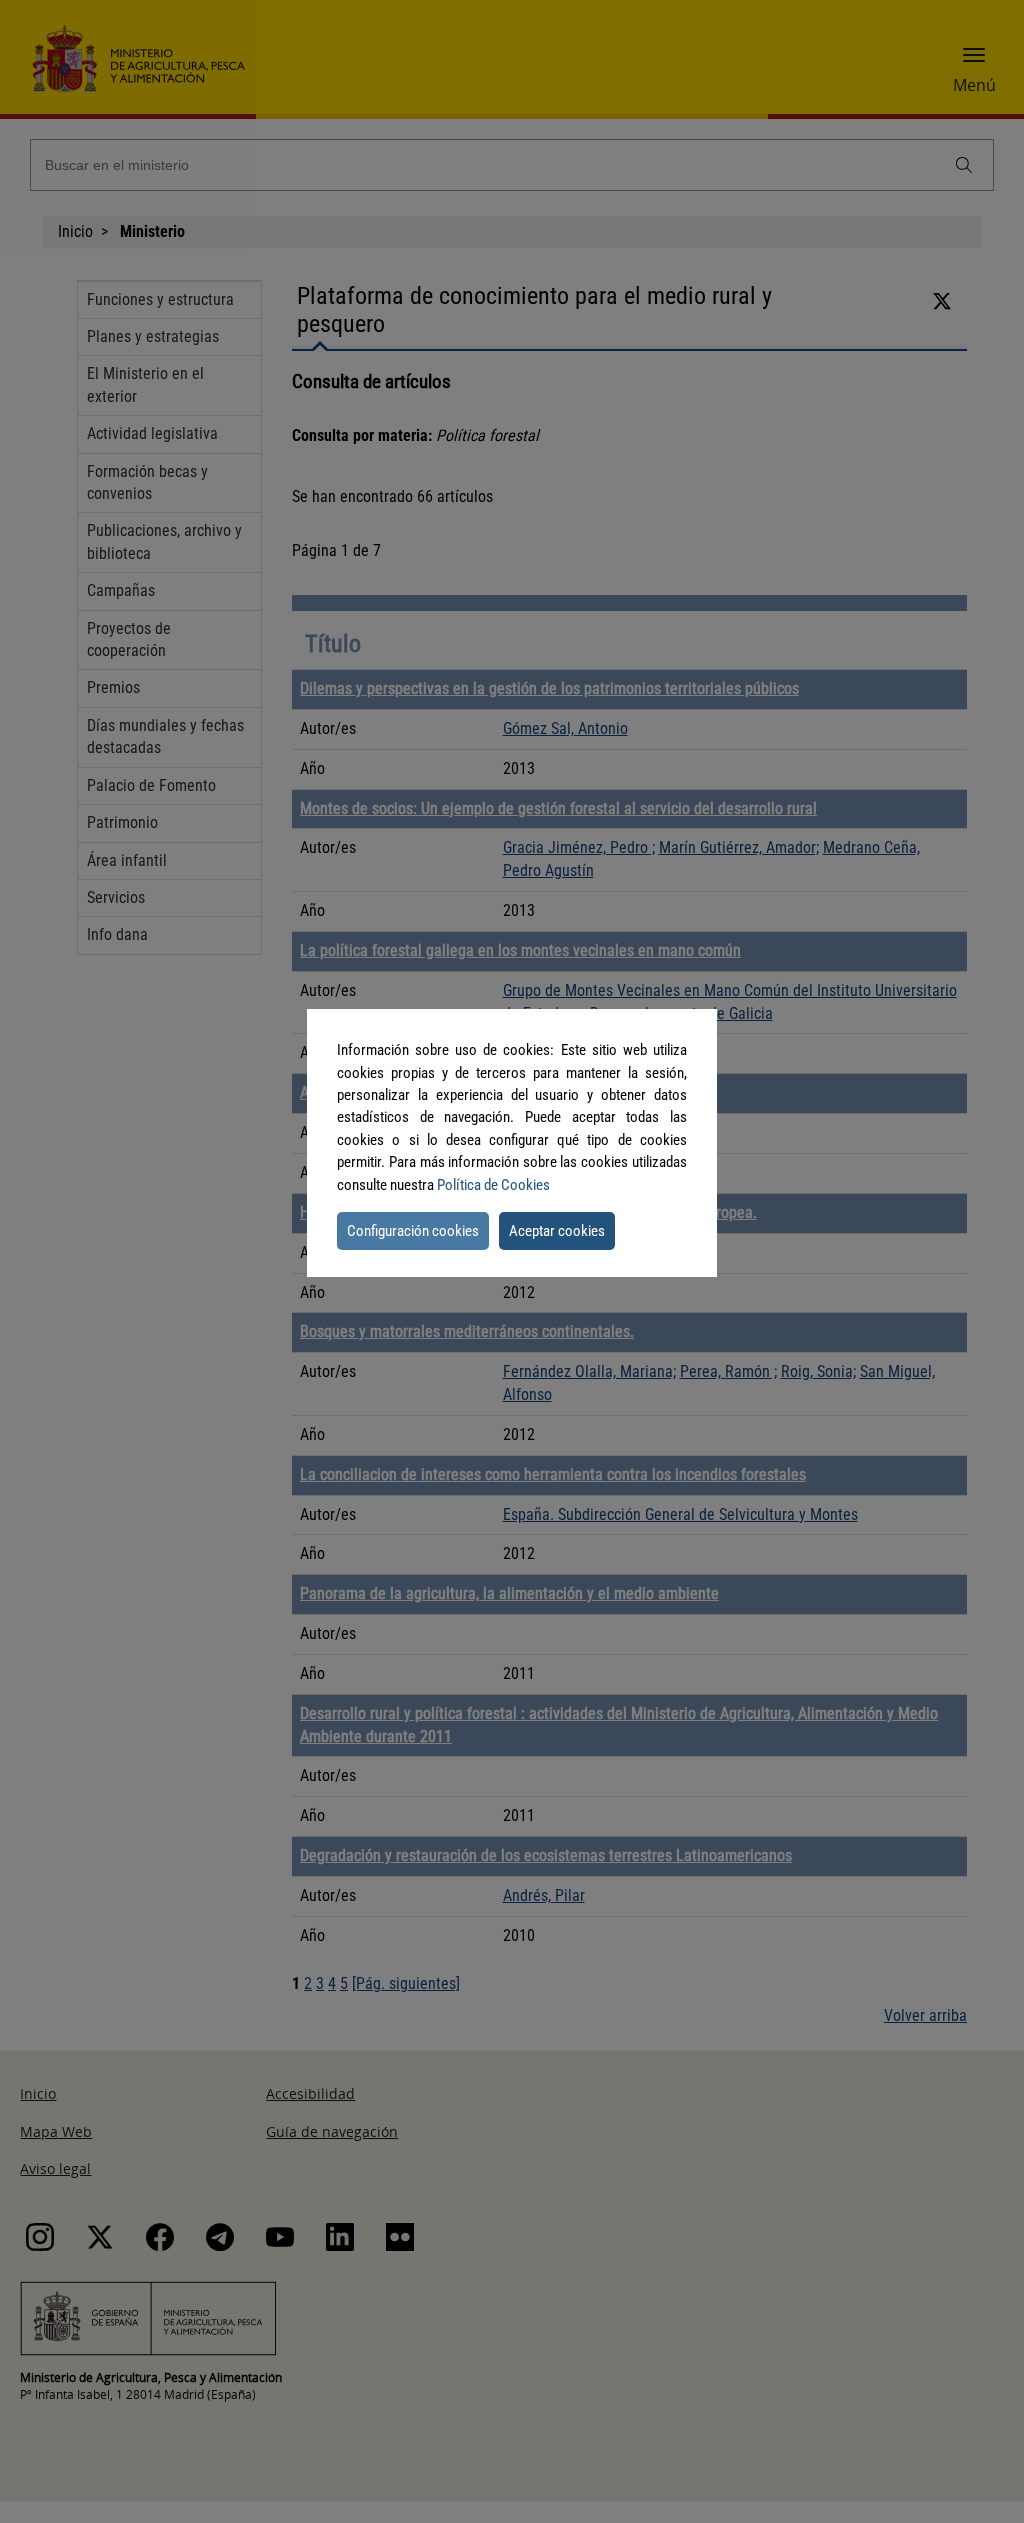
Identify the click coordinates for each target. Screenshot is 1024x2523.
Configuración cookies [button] (413, 1231)
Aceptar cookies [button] (557, 1231)
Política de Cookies (493, 1185)
